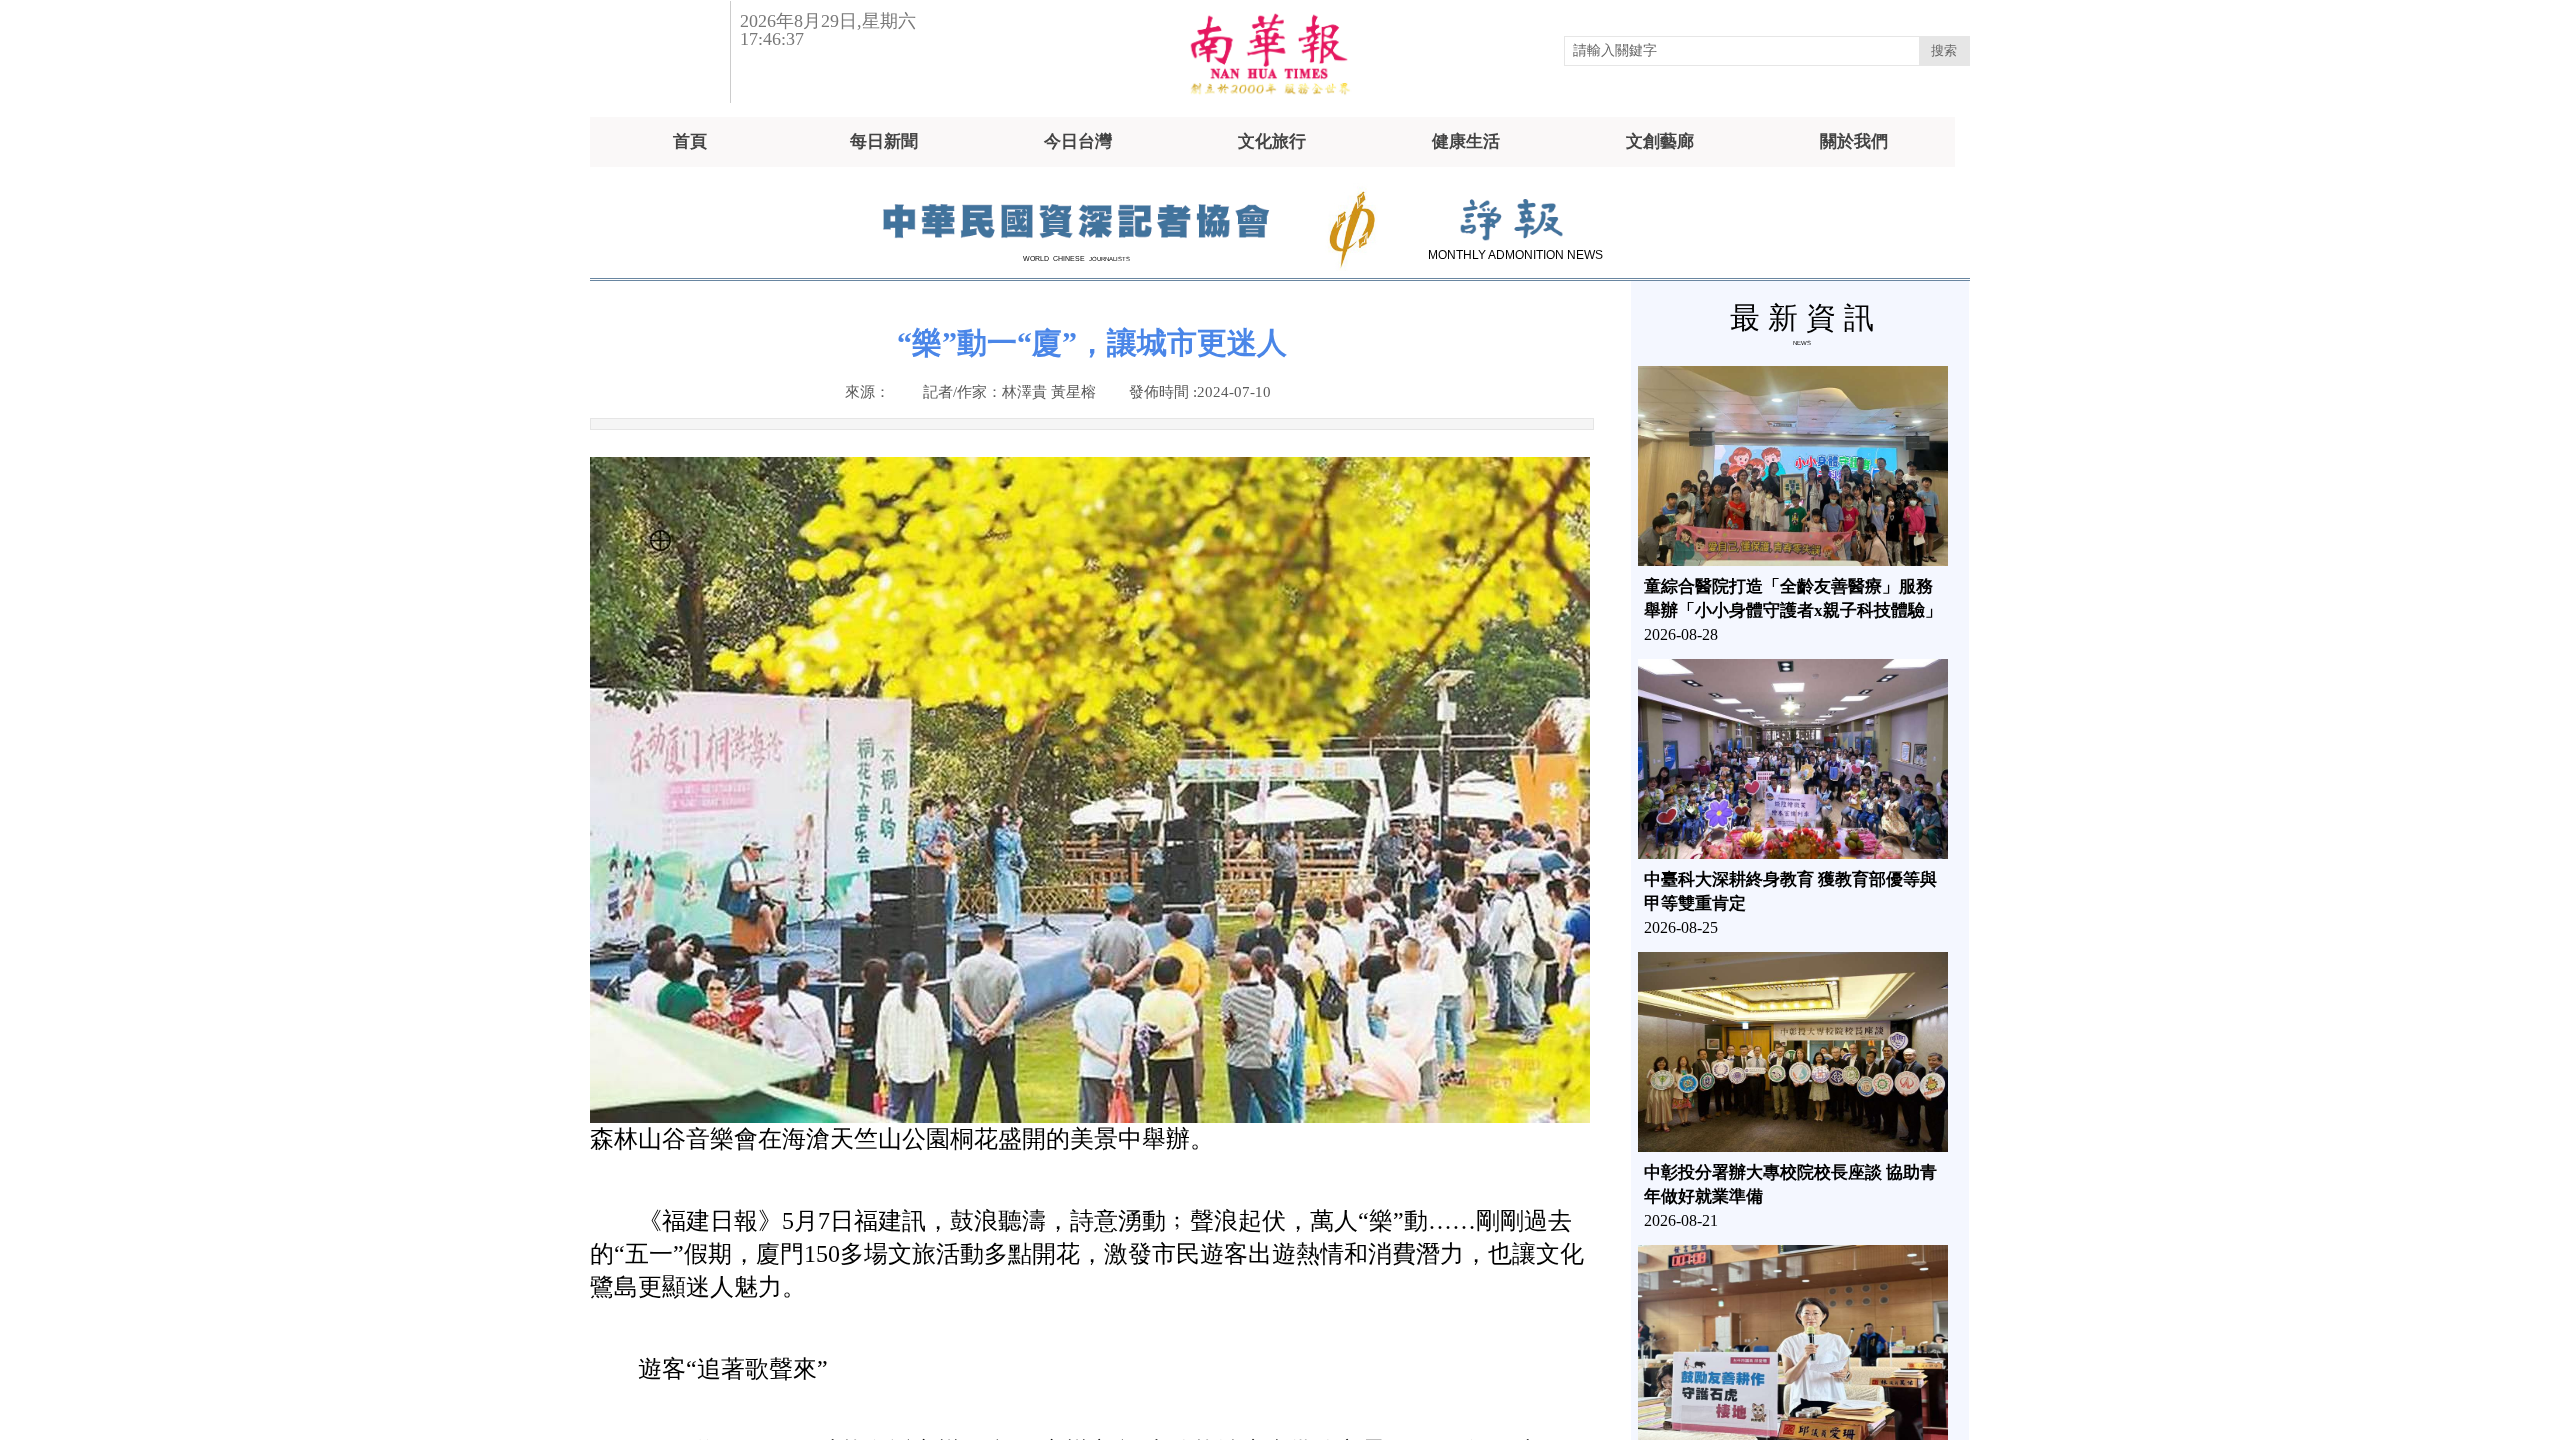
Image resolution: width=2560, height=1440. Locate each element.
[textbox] (1742, 51)
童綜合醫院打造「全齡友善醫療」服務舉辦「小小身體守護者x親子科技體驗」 (1793, 598)
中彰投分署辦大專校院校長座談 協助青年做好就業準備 (1790, 1184)
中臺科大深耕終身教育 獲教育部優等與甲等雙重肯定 (1790, 891)
